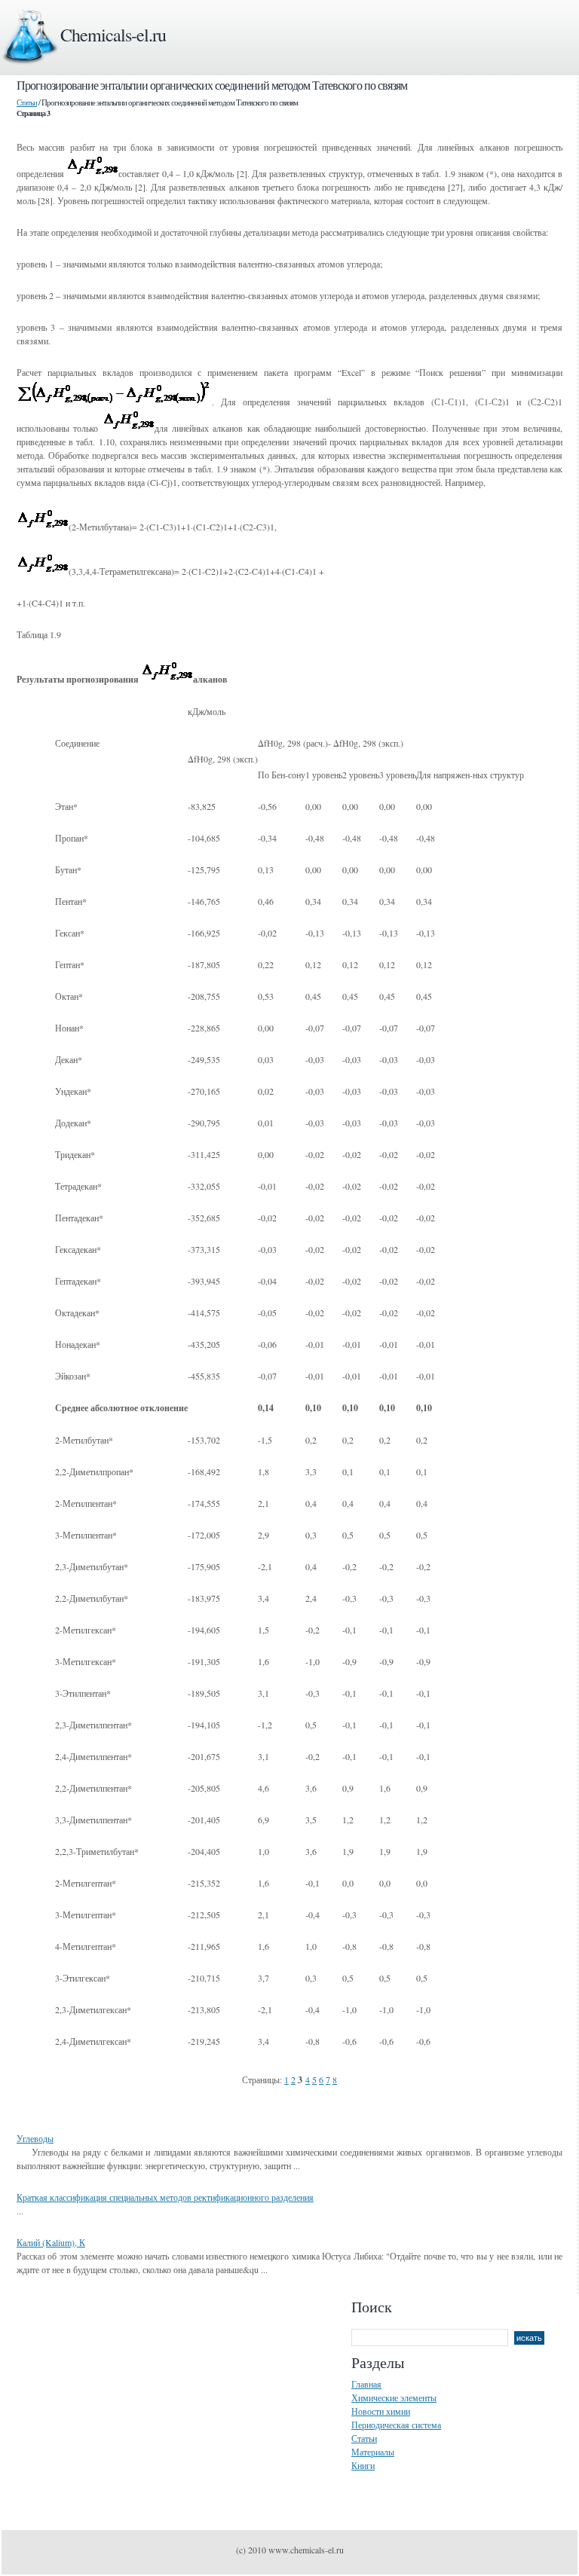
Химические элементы (394, 2397)
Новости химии (381, 2411)
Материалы (373, 2452)
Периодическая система (396, 2425)
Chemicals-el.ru (113, 35)
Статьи (27, 102)
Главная (366, 2384)
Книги (363, 2465)
